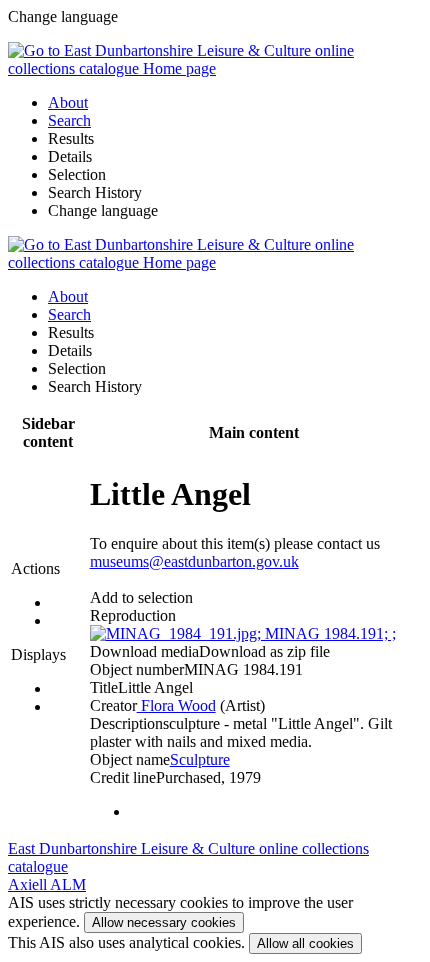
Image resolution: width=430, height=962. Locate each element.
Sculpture (200, 759)
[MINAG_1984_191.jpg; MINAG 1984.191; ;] (243, 633)
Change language (103, 210)
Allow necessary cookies (164, 922)
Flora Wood (176, 705)
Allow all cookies (305, 943)
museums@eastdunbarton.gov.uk (194, 561)
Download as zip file (264, 651)
